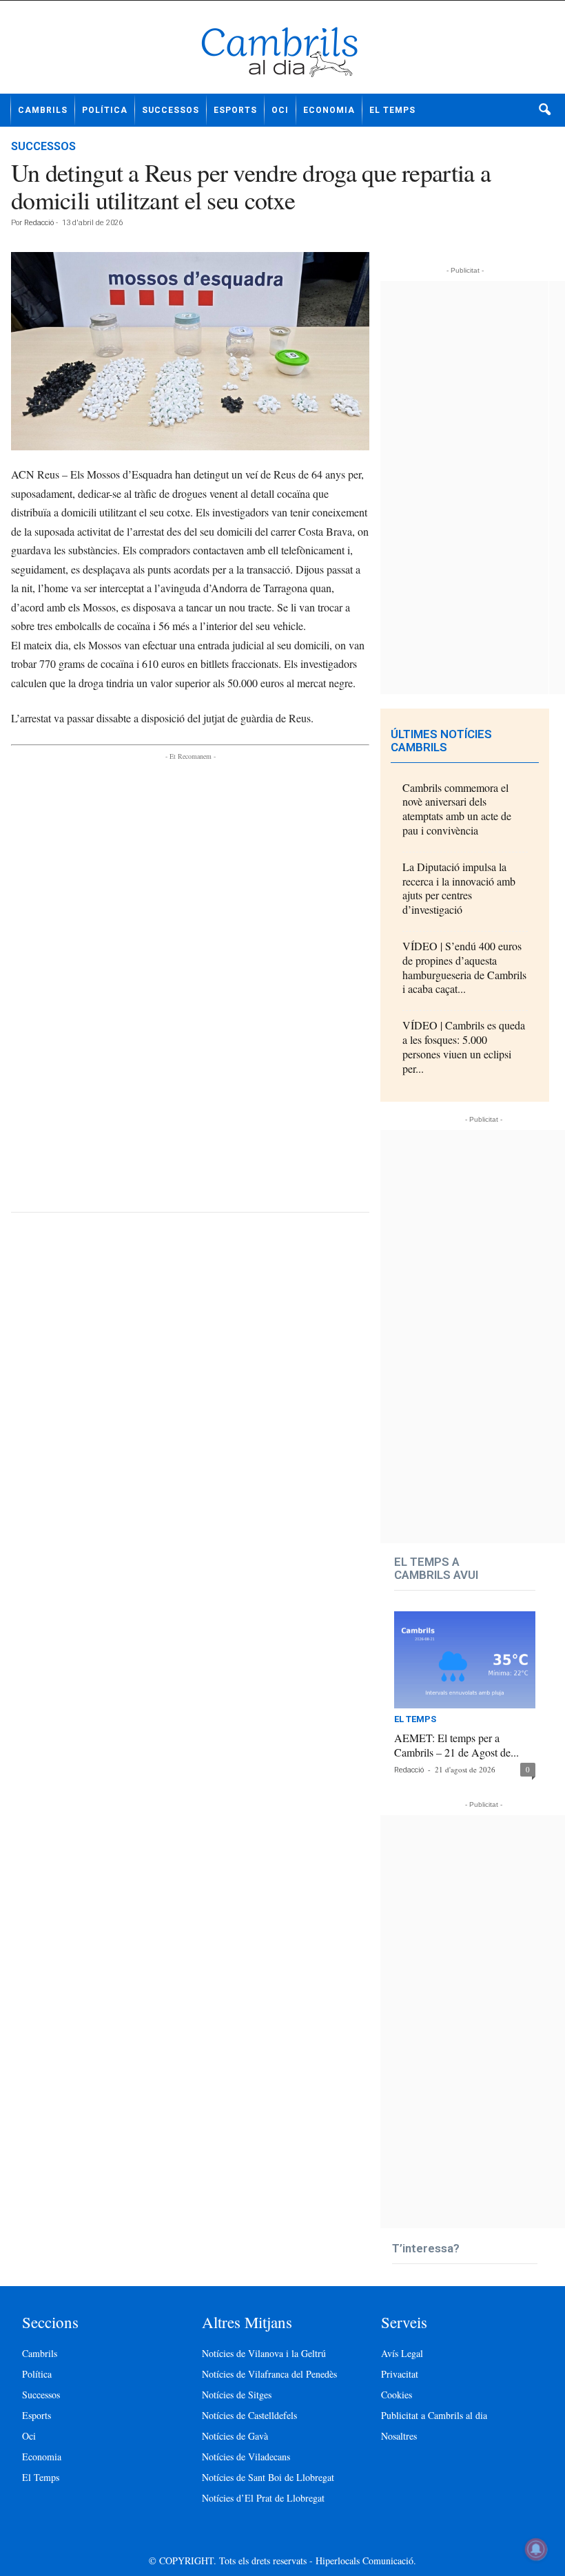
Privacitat (400, 2374)
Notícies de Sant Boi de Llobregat (268, 2477)
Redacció (39, 223)
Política (105, 110)
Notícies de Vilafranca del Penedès (269, 2374)
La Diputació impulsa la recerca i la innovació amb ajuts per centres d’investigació (459, 888)
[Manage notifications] (536, 2549)
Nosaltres (399, 2436)
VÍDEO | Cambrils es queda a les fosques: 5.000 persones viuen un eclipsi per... (464, 1046)
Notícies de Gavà (235, 2436)
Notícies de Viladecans (246, 2457)
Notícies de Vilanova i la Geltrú (264, 2353)
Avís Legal (402, 2353)
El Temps (392, 110)
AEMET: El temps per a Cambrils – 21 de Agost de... (456, 1745)
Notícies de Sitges (237, 2395)
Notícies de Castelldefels (249, 2415)
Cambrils (43, 110)
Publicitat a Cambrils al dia (434, 2415)
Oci (280, 110)
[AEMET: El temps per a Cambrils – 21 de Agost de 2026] (465, 1660)
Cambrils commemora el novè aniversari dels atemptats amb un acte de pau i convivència (457, 809)
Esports (235, 110)
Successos (171, 110)
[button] (544, 110)
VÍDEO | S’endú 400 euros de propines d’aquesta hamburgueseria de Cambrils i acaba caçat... (464, 967)
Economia (329, 110)
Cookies (397, 2395)
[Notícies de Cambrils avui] (282, 52)
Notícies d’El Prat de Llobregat (263, 2498)
